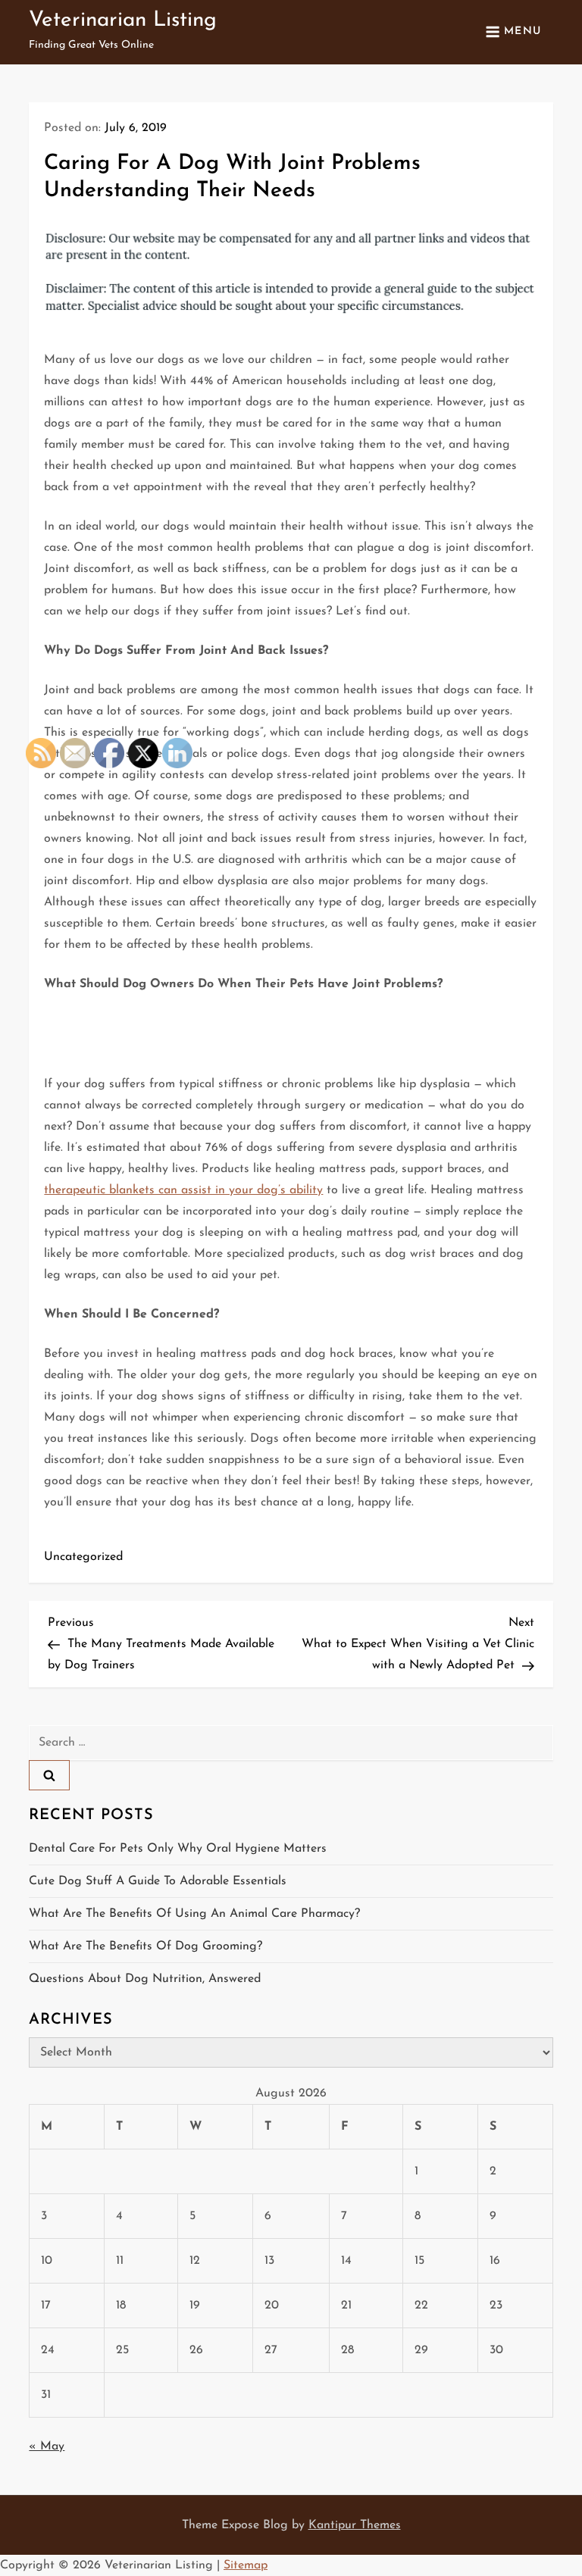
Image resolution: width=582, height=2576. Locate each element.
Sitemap (246, 2565)
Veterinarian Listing (123, 20)
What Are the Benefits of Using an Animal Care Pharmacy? (194, 1914)
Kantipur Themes (355, 2525)
